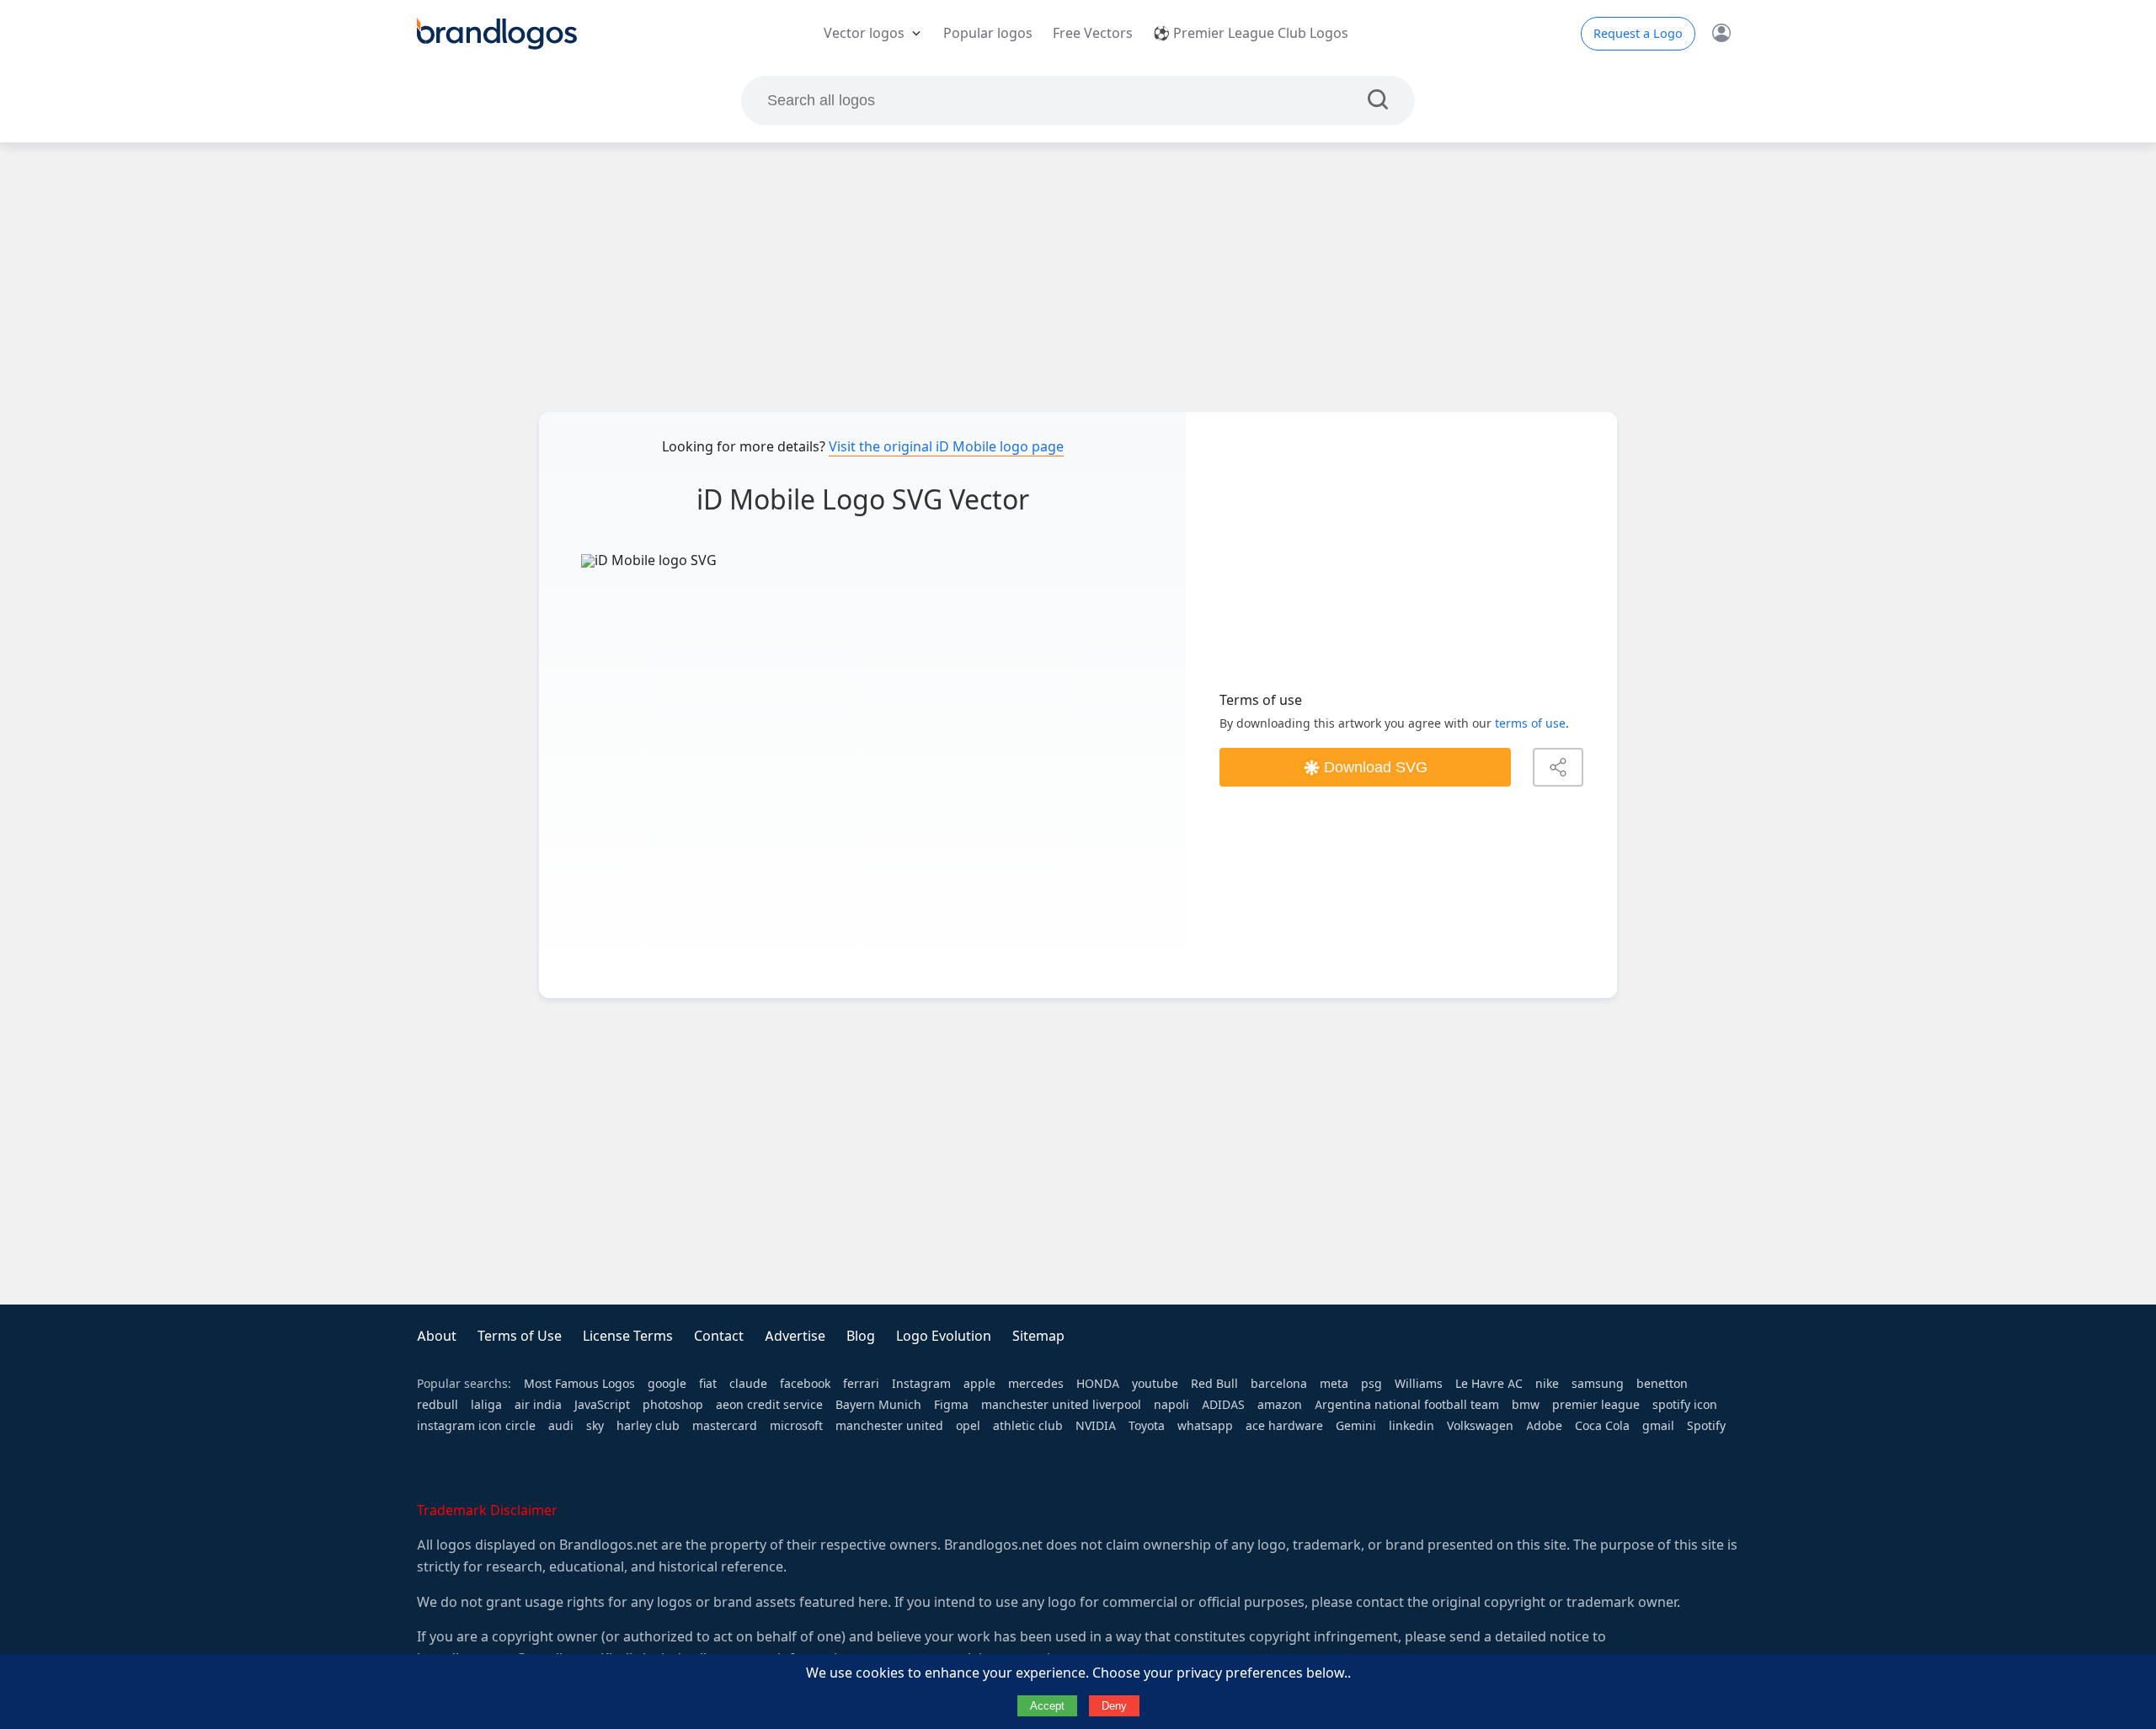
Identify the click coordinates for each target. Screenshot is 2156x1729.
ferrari (861, 1384)
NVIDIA (1096, 1426)
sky (595, 1426)
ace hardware (1284, 1426)
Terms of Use (520, 1336)
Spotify (1706, 1426)
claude (748, 1384)
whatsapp (1205, 1426)
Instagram (921, 1384)
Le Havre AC (1489, 1384)
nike (1547, 1384)
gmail (1658, 1426)
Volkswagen (1480, 1426)
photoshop (673, 1405)
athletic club (1028, 1426)
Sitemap (1038, 1336)
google (667, 1384)
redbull (438, 1405)
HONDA (1098, 1384)
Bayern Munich (878, 1405)
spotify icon (1685, 1405)
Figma (951, 1405)
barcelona (1279, 1384)
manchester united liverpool (1061, 1405)
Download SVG (1376, 767)
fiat (708, 1384)
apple (979, 1384)
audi (561, 1426)
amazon (1280, 1405)
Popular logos (988, 33)
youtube (1155, 1384)
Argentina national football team (1407, 1405)
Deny (1114, 1706)
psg (1372, 1384)
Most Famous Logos (579, 1384)
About (437, 1336)
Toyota (1147, 1426)
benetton (1662, 1384)
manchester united (889, 1426)
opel (968, 1426)
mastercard (725, 1426)
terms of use (1530, 723)
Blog (861, 1336)
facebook (805, 1384)
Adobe (1544, 1426)
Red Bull (1214, 1384)
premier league (1596, 1405)
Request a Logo (1638, 34)
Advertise (795, 1336)
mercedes (1036, 1384)
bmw (1526, 1405)
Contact (719, 1336)
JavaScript (602, 1405)
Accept (1047, 1706)
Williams (1419, 1384)
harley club (648, 1426)
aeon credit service (769, 1405)
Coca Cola (1602, 1426)
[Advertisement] (1078, 277)
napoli (1171, 1405)
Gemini (1356, 1426)
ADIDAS (1223, 1405)
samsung (1598, 1384)
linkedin (1412, 1426)
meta (1334, 1384)
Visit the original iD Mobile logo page (946, 447)
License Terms (628, 1336)
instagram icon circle (476, 1426)
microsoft (796, 1426)
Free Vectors (1093, 33)
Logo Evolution (944, 1336)
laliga (486, 1405)
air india (538, 1405)
